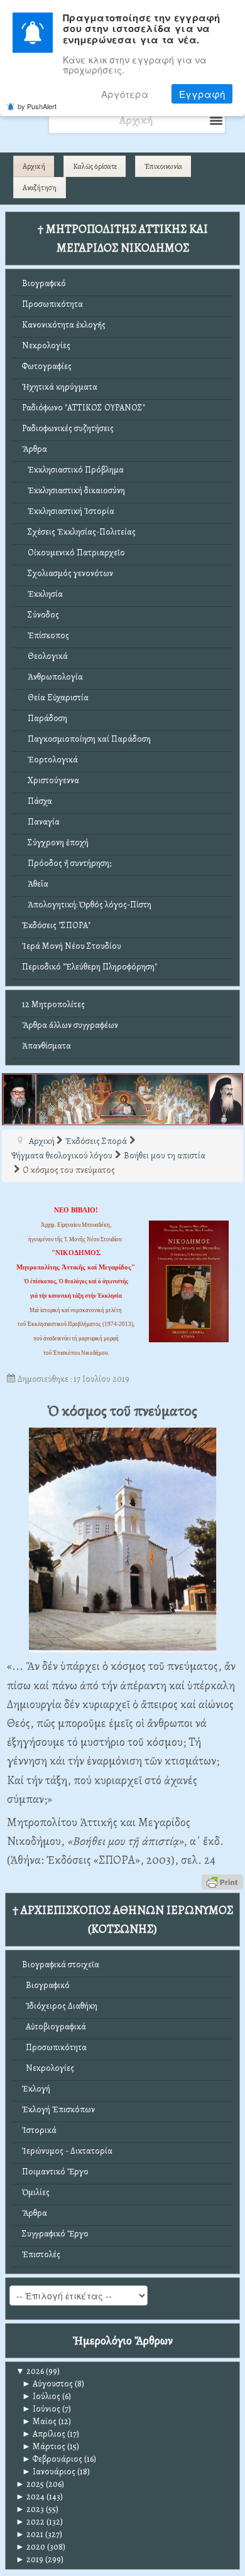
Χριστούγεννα (51, 780)
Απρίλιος (44, 2434)
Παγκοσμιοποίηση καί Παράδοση (86, 739)
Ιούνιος (41, 2409)
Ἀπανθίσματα (46, 1046)
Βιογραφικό (44, 283)
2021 (30, 2534)
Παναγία (41, 822)
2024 (30, 2497)
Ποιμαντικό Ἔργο (55, 2172)
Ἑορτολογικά (50, 760)
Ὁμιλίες (36, 2192)
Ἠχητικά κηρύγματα (60, 387)
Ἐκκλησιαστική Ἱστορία (68, 511)
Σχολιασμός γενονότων (68, 573)
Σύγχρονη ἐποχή (55, 842)
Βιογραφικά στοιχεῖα (61, 1964)
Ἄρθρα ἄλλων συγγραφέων (70, 1025)
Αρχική (34, 166)
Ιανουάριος (49, 2472)
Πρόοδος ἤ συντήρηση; (67, 863)
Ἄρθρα (35, 449)
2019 (30, 2559)
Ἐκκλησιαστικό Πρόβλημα (73, 470)
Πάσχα (37, 801)
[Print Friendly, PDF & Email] (222, 1881)
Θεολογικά (45, 656)
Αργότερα (125, 94)
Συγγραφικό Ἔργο (55, 2234)
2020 (30, 2547)
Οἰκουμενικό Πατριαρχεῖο (73, 553)
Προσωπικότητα (52, 304)
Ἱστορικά (39, 2130)
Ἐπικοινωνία (163, 166)
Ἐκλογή (36, 2089)
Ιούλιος (41, 2396)
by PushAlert (37, 106)
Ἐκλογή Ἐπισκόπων (58, 2109)
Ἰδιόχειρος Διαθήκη (60, 2006)
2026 (30, 2371)
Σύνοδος (41, 615)
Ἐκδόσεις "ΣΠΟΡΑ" (56, 925)
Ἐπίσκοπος (46, 635)
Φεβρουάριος (52, 2459)
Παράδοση (45, 718)
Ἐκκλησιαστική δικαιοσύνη (73, 490)
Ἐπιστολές (41, 2254)
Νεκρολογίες (46, 345)
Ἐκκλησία (42, 594)
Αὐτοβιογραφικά (54, 2027)
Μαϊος (39, 2421)
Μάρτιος (44, 2446)
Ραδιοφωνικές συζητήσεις (68, 428)
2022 (30, 2522)
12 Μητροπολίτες (53, 1004)
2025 (30, 2484)
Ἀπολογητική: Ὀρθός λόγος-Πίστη (87, 905)
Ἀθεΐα (35, 884)
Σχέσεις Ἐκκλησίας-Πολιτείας (79, 532)
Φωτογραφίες (47, 366)
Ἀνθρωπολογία (52, 677)
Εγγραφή (202, 94)
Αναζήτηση (40, 188)
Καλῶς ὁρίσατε (95, 166)
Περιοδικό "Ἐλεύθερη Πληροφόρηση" (90, 967)
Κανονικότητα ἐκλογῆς (64, 325)
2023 (30, 2509)
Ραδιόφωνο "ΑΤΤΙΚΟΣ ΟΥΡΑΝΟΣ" (84, 408)
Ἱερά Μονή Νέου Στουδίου (72, 946)
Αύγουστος (47, 2384)
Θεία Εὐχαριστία (55, 697)
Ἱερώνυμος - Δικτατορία (67, 2151)
